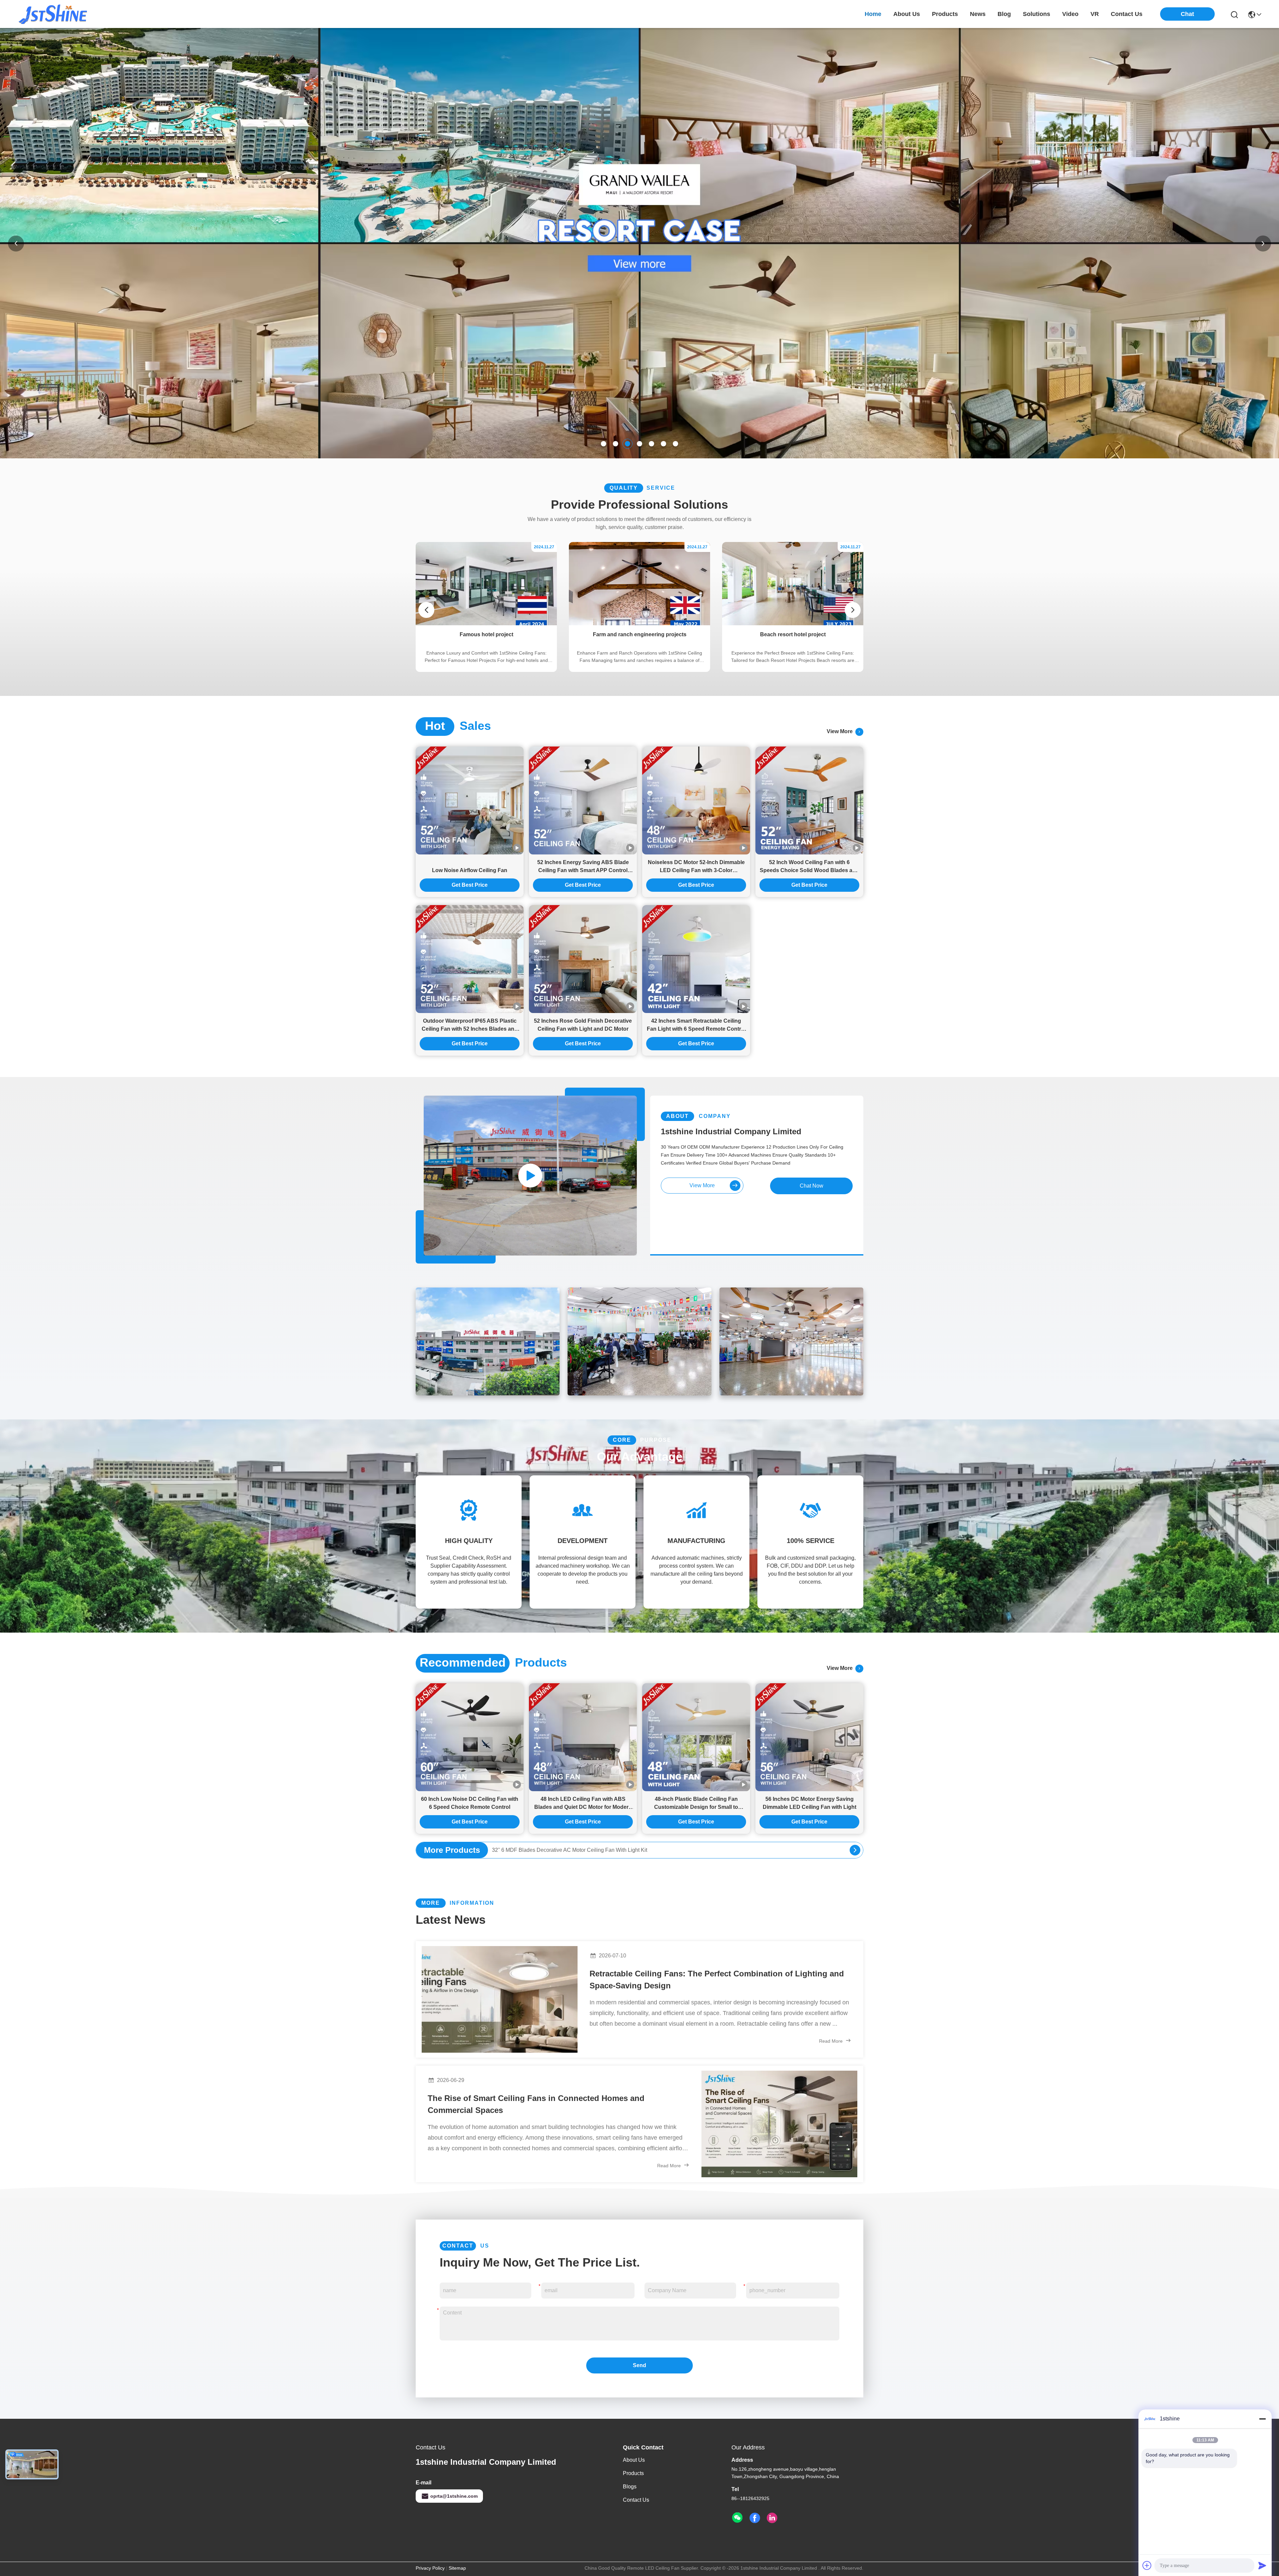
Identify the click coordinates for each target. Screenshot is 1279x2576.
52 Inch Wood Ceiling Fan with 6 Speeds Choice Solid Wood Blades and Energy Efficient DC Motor (809, 867)
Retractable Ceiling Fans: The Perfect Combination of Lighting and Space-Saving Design (717, 1980)
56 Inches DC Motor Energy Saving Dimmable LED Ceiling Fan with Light (810, 1803)
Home (873, 14)
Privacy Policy (430, 2568)
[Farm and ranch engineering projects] (639, 624)
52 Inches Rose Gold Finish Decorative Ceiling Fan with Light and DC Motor (583, 1025)
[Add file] (1147, 2565)
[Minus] (1262, 2419)
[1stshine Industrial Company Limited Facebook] (755, 2518)
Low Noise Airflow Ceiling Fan (470, 870)
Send (639, 2365)
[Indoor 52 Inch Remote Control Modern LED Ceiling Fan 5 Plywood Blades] (855, 1850)
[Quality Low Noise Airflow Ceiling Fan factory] (470, 800)
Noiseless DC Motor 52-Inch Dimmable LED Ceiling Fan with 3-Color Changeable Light (696, 867)
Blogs (630, 2487)
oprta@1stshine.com (454, 2496)
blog (1004, 14)
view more (841, 731)
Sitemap (457, 2568)
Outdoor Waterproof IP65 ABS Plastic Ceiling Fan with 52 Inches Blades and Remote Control (470, 1026)
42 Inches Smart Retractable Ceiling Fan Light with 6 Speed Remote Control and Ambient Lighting (696, 1026)
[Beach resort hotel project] (793, 624)
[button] (604, 444)
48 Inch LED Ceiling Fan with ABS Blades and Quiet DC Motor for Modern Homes (583, 1804)
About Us (634, 2460)
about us (907, 14)
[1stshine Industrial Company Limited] (53, 14)
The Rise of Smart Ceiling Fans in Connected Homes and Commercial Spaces (536, 2104)
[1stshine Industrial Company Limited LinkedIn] (772, 2518)
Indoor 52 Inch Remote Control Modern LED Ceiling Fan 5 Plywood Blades (580, 1850)
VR (1095, 14)
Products (633, 2473)
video (1070, 14)
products (945, 14)
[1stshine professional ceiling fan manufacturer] (530, 1176)
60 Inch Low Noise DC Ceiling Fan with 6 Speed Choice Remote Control (470, 1803)
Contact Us (636, 2500)
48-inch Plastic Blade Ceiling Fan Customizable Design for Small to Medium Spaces (696, 1804)
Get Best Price (470, 885)
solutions (1037, 14)
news (978, 14)
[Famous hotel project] (486, 624)
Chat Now (812, 1186)
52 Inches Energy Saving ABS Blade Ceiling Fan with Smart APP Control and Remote (583, 867)
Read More (832, 2041)
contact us (1127, 14)
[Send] (1262, 2565)
